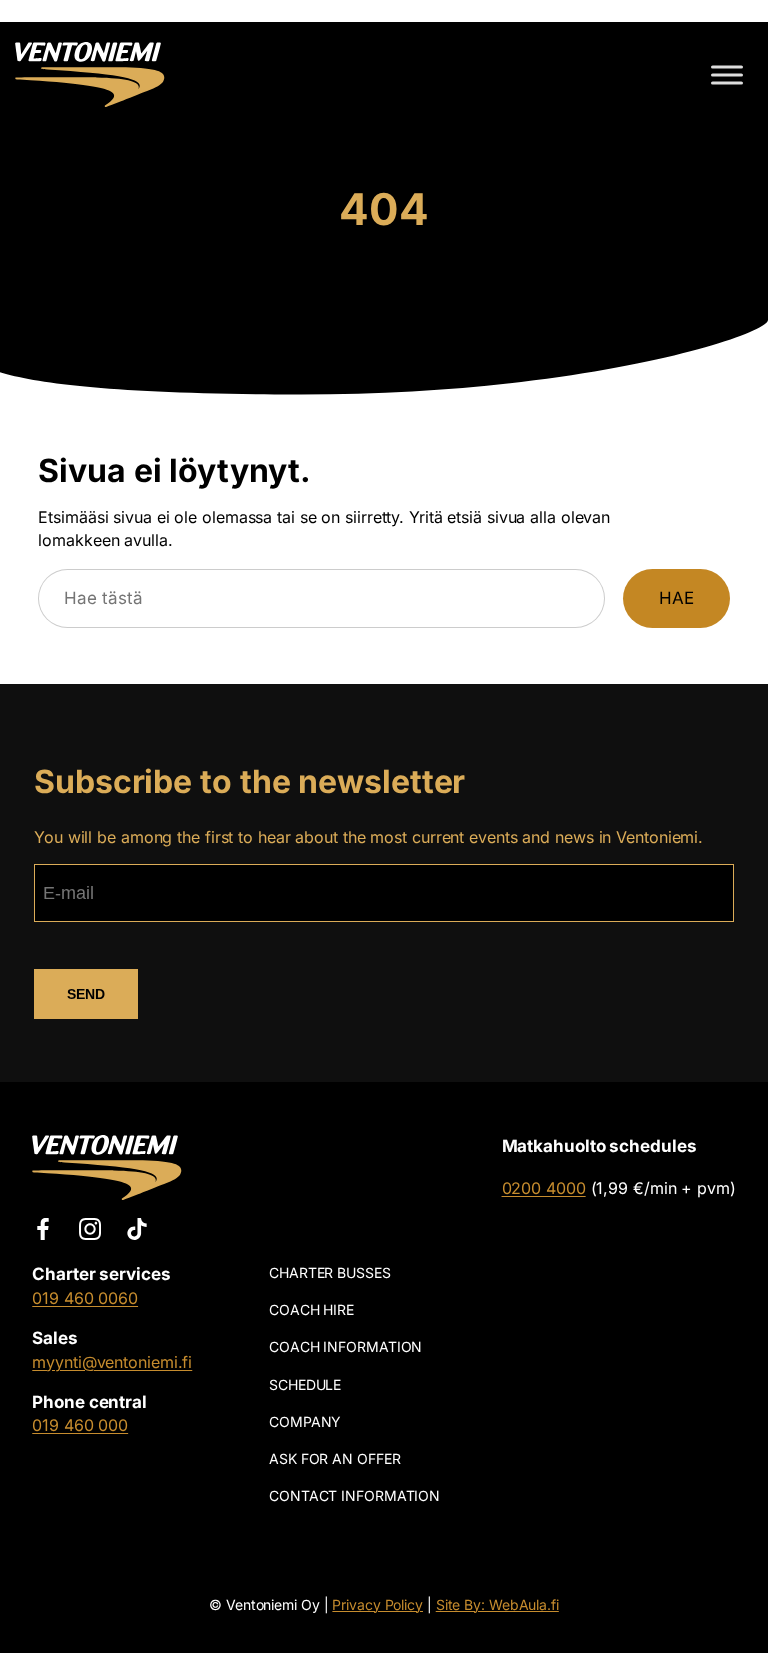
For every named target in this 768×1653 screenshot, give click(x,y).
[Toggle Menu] (727, 74)
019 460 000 (80, 1425)
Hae (676, 598)
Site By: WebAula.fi (497, 1604)
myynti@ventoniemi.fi (112, 1362)
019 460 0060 (85, 1298)
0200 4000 (544, 1188)
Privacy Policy (377, 1604)
